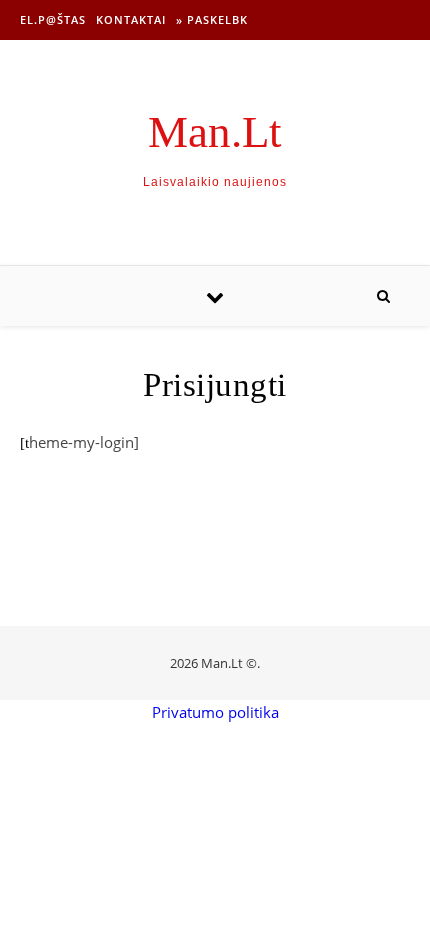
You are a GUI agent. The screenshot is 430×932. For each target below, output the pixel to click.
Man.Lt (215, 132)
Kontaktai (131, 19)
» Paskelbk (212, 19)
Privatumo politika (215, 712)
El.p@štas (53, 19)
